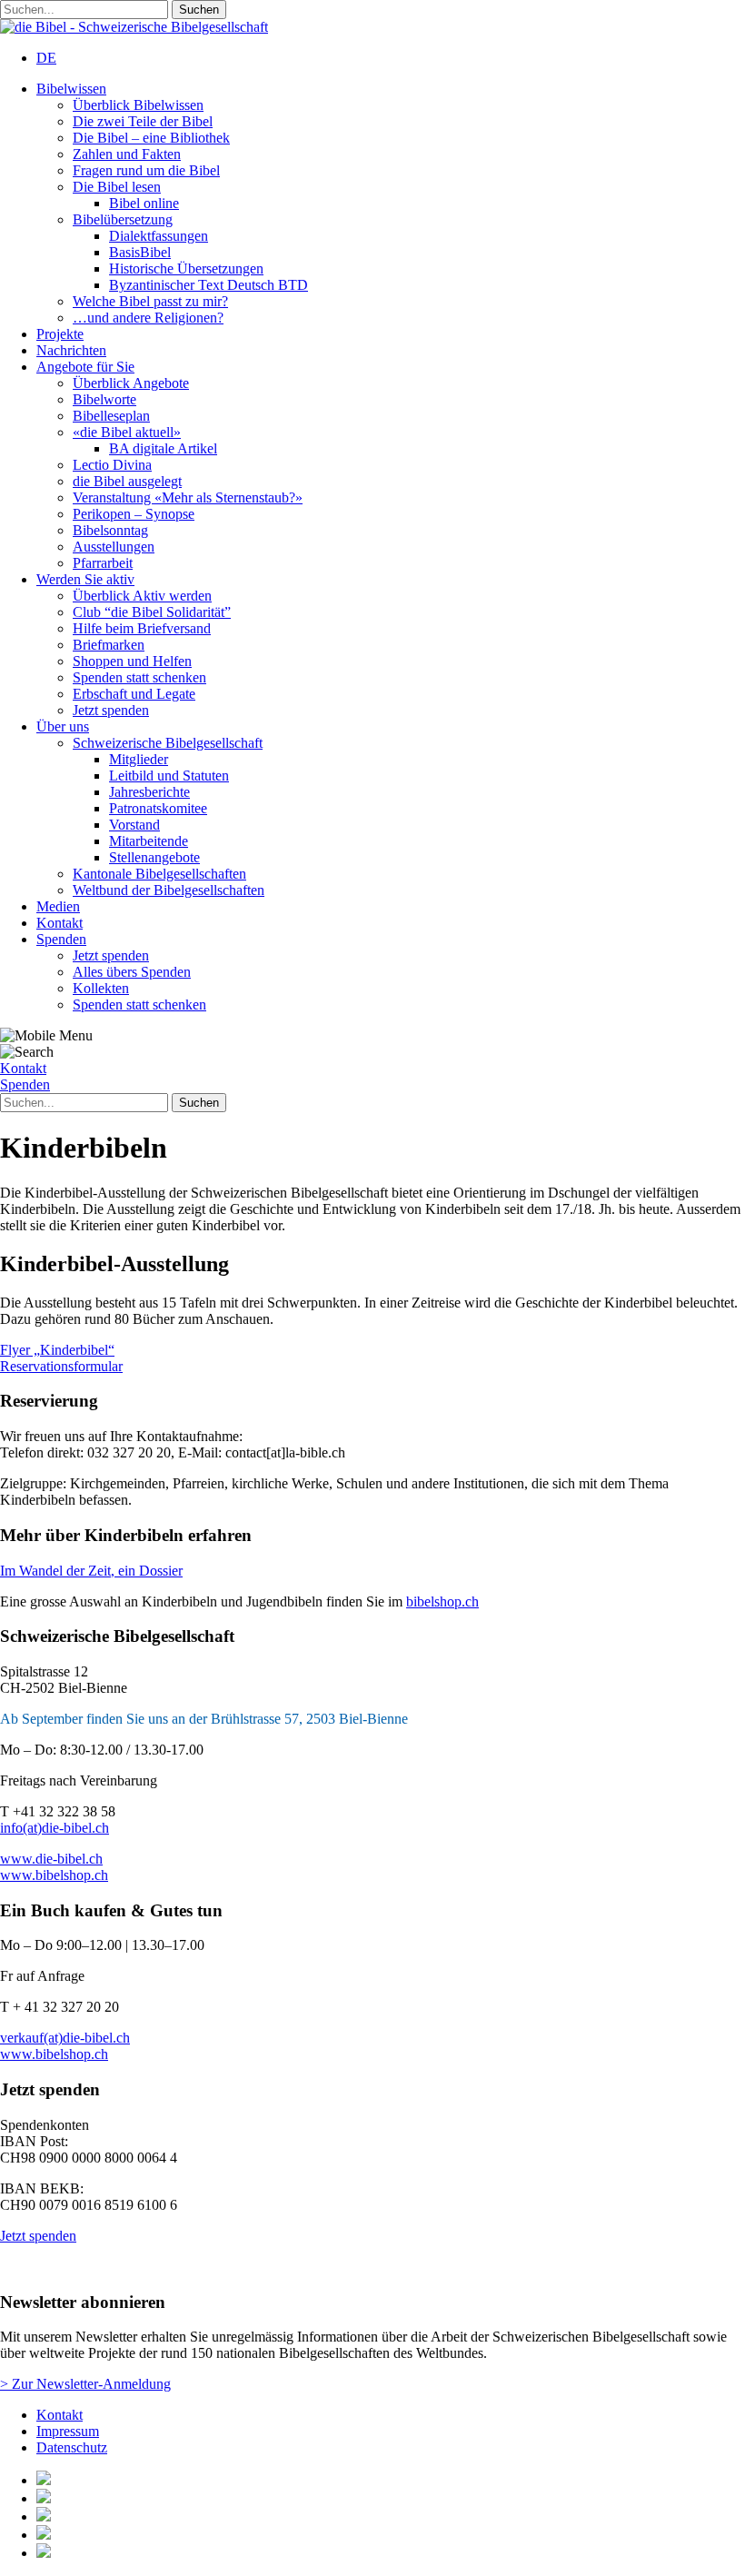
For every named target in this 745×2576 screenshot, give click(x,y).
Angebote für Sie (85, 367)
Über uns (63, 726)
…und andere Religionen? (148, 318)
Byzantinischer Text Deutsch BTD (209, 285)
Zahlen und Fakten (127, 154)
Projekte (60, 334)
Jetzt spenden (111, 710)
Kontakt (60, 923)
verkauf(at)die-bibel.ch (65, 2038)
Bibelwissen (71, 89)
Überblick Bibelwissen (138, 105)
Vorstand (134, 825)
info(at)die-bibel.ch (55, 1828)
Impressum (68, 2431)
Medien (58, 906)
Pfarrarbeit (103, 563)
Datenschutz (72, 2447)
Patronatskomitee (158, 808)
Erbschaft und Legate (134, 694)
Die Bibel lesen (117, 187)
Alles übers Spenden (132, 972)
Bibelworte (104, 399)
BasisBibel (140, 252)
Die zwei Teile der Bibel (143, 121)
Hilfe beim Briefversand (142, 628)
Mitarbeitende (149, 841)
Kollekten (101, 988)
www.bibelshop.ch (54, 1875)
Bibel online (144, 203)
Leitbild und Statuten (169, 776)
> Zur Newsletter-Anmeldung (85, 2384)
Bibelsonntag (110, 530)
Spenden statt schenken (139, 677)
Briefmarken (109, 645)
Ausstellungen (114, 547)
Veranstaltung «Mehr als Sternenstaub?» (188, 497)
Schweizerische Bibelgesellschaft (168, 743)
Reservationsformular (61, 1366)
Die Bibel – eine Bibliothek (151, 138)
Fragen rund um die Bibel (146, 170)
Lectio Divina (112, 465)
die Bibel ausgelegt (127, 481)
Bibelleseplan (111, 416)
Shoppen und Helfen (132, 661)
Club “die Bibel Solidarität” (152, 612)
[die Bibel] (134, 27)
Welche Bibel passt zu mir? (150, 301)
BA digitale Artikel (163, 448)
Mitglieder (139, 759)
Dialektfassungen (159, 236)
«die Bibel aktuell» (127, 432)
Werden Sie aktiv (85, 579)
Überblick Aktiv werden (142, 596)
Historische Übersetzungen (186, 269)
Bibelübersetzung (123, 219)
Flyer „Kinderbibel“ (57, 1350)
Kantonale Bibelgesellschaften (159, 874)
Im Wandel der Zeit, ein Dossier (91, 1571)
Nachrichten (71, 350)
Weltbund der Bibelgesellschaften (169, 890)
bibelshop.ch (442, 1601)
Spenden (61, 939)
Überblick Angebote (131, 383)
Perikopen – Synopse (134, 514)
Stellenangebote (154, 857)
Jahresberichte (149, 792)
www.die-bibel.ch (51, 1859)
